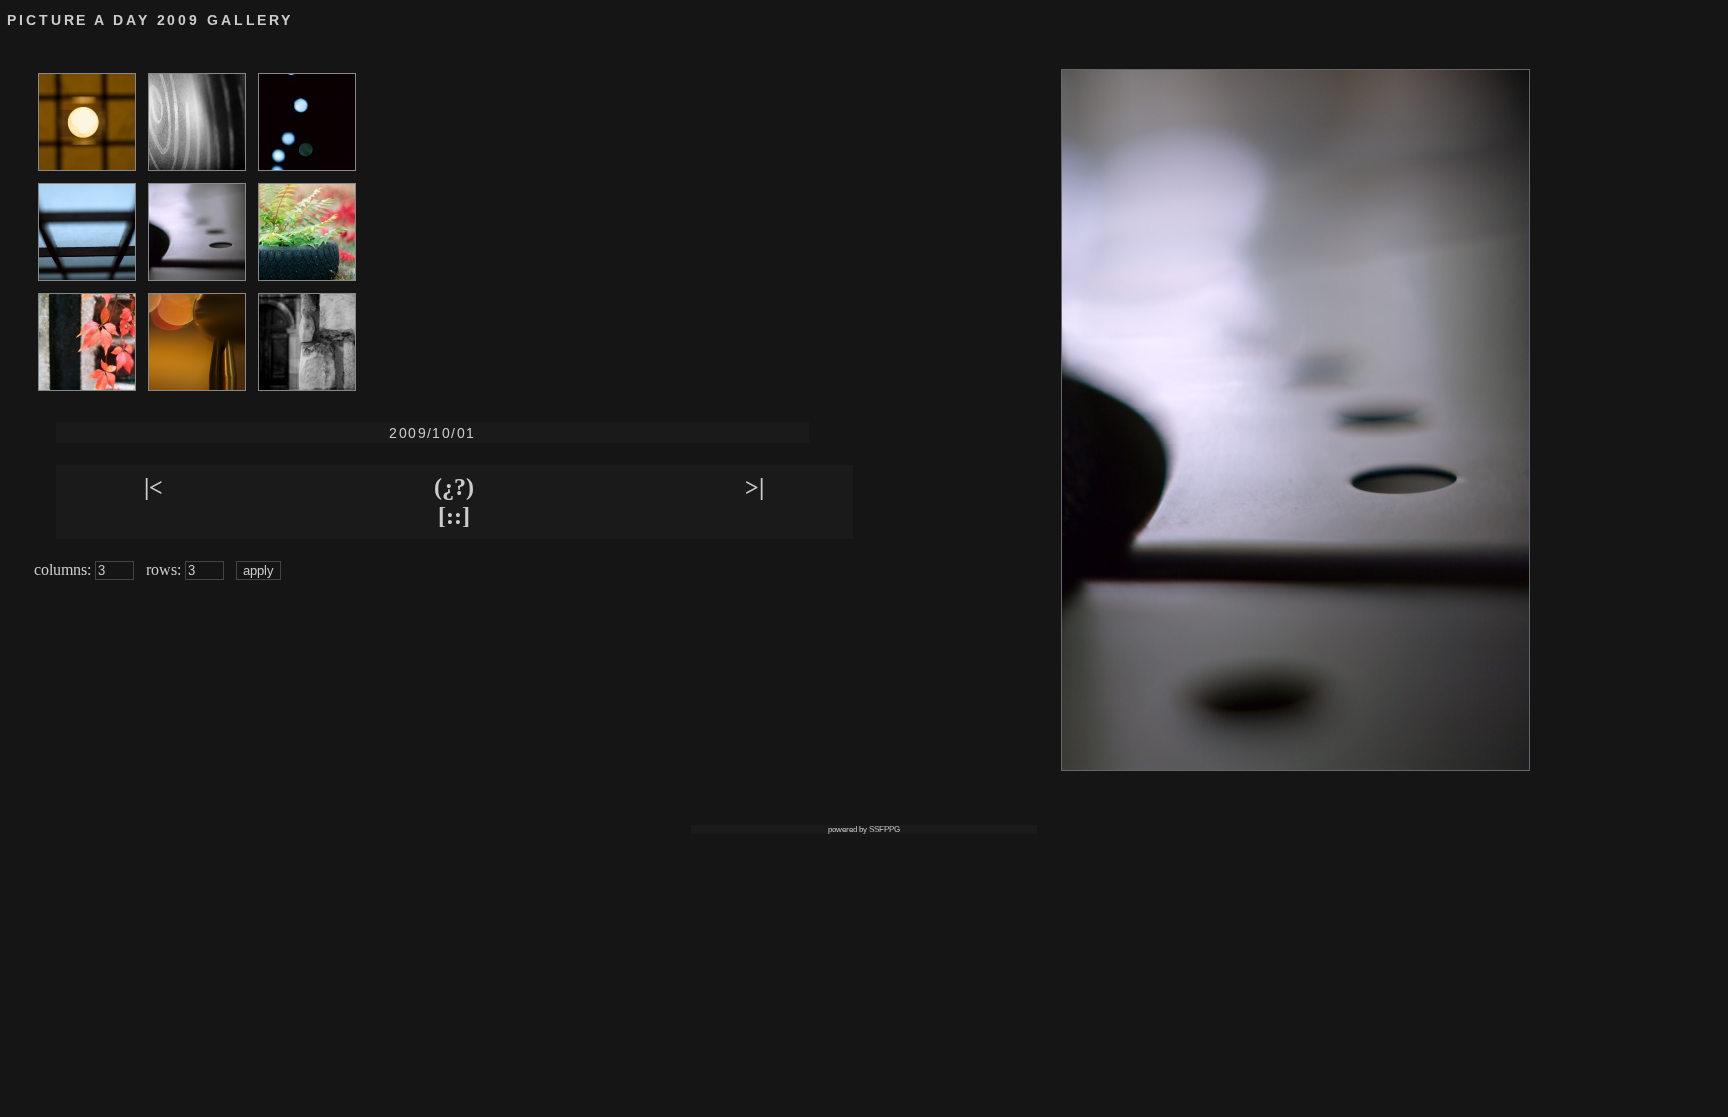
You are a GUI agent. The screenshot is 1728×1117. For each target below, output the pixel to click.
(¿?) (454, 487)
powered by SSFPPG (864, 829)
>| (754, 487)
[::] (454, 516)
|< (153, 487)
